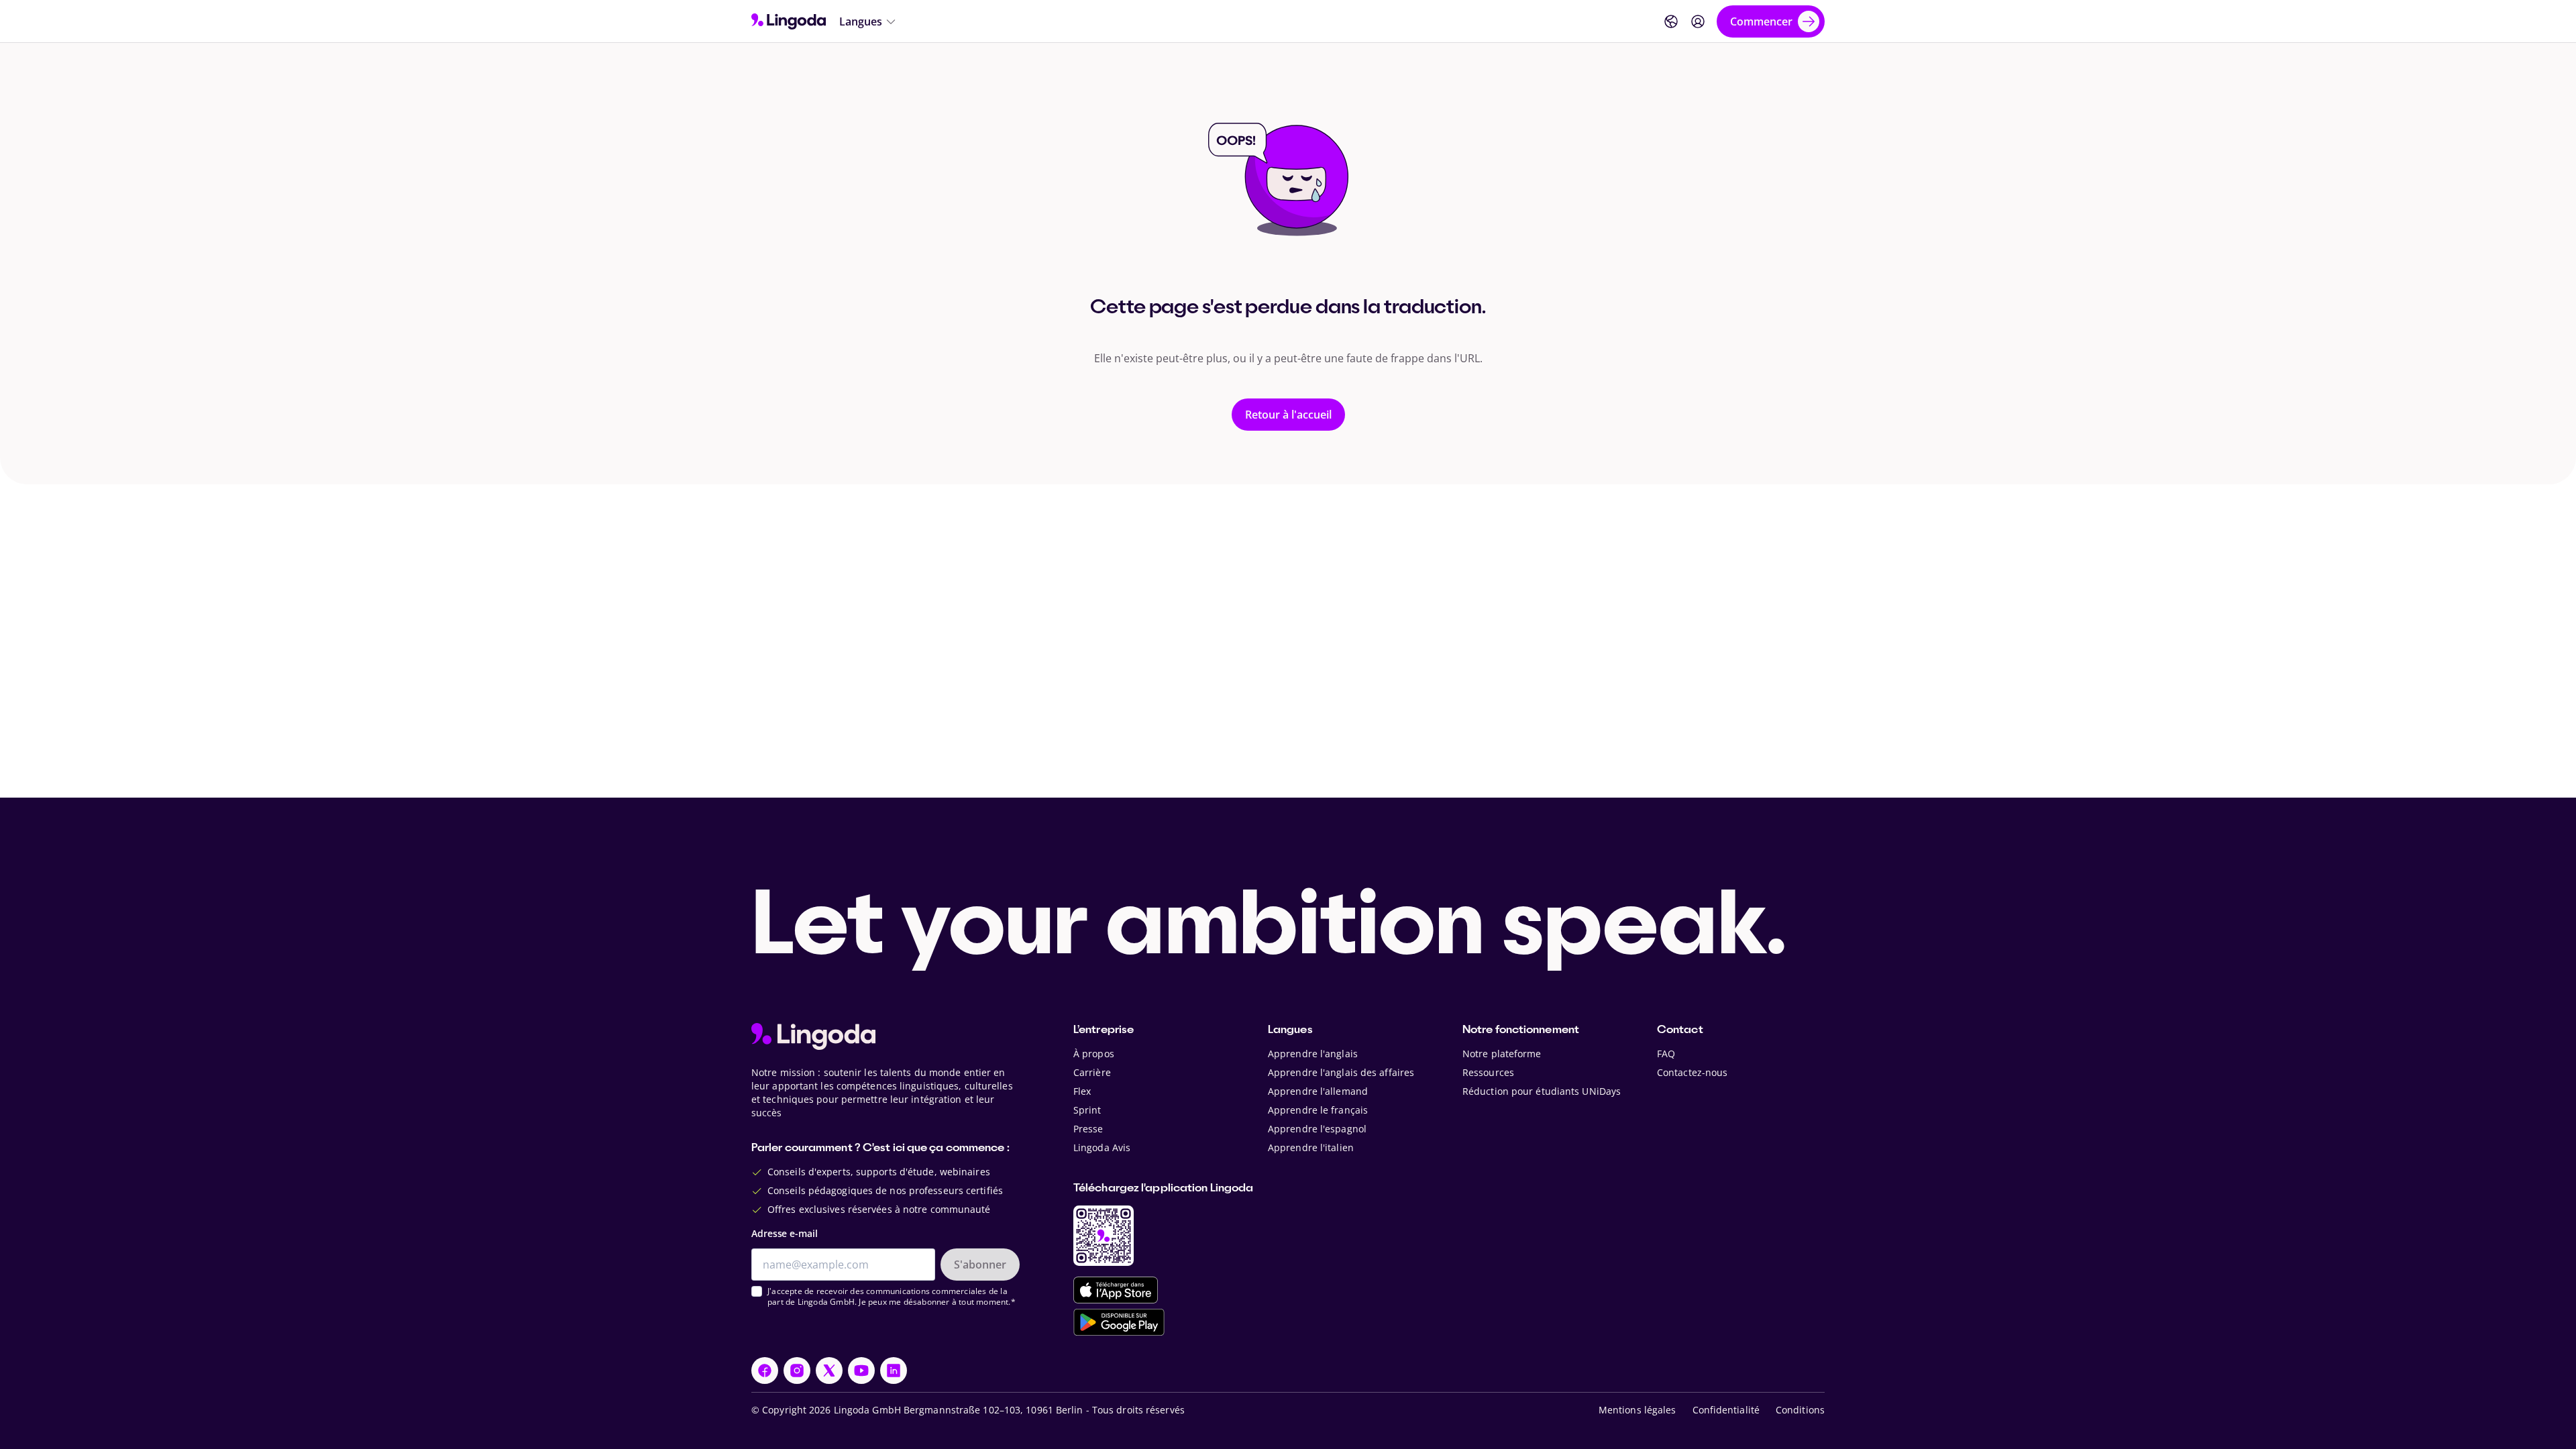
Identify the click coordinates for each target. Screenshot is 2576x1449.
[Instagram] (797, 1371)
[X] (829, 1371)
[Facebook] (765, 1371)
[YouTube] (861, 1371)
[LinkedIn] (894, 1371)
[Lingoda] (789, 21)
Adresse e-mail (785, 1233)
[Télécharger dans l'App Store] (1116, 1290)
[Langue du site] (1671, 21)
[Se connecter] (1698, 21)
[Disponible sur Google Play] (1119, 1322)
